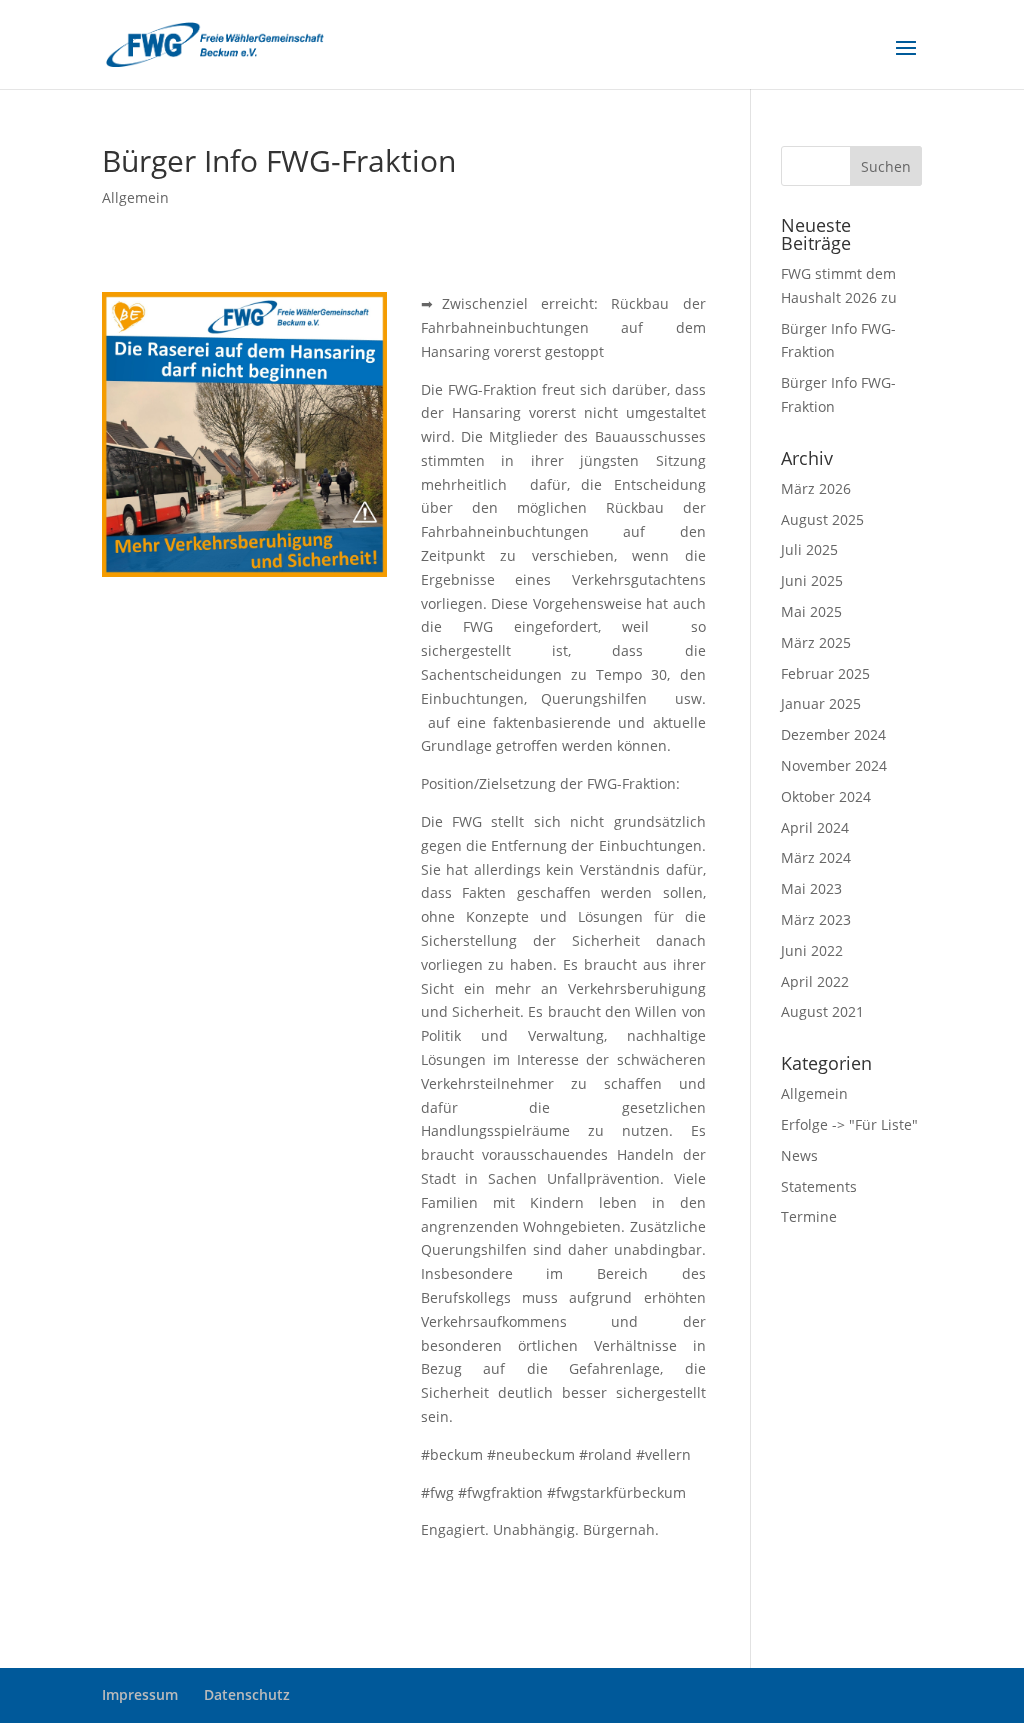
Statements (819, 1186)
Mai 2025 (811, 611)
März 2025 (816, 642)
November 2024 (834, 765)
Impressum (140, 1694)
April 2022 (815, 981)
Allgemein (135, 197)
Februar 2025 (825, 673)
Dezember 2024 (833, 734)
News (799, 1155)
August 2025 (822, 519)
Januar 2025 (821, 703)
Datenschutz (247, 1694)
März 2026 (816, 488)
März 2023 (816, 919)
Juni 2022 (812, 950)
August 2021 (822, 1011)
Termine (809, 1216)
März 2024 (816, 857)
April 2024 (815, 827)
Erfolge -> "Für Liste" (849, 1124)
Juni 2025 (812, 580)
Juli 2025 (809, 549)
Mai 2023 (811, 888)
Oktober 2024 (826, 796)
